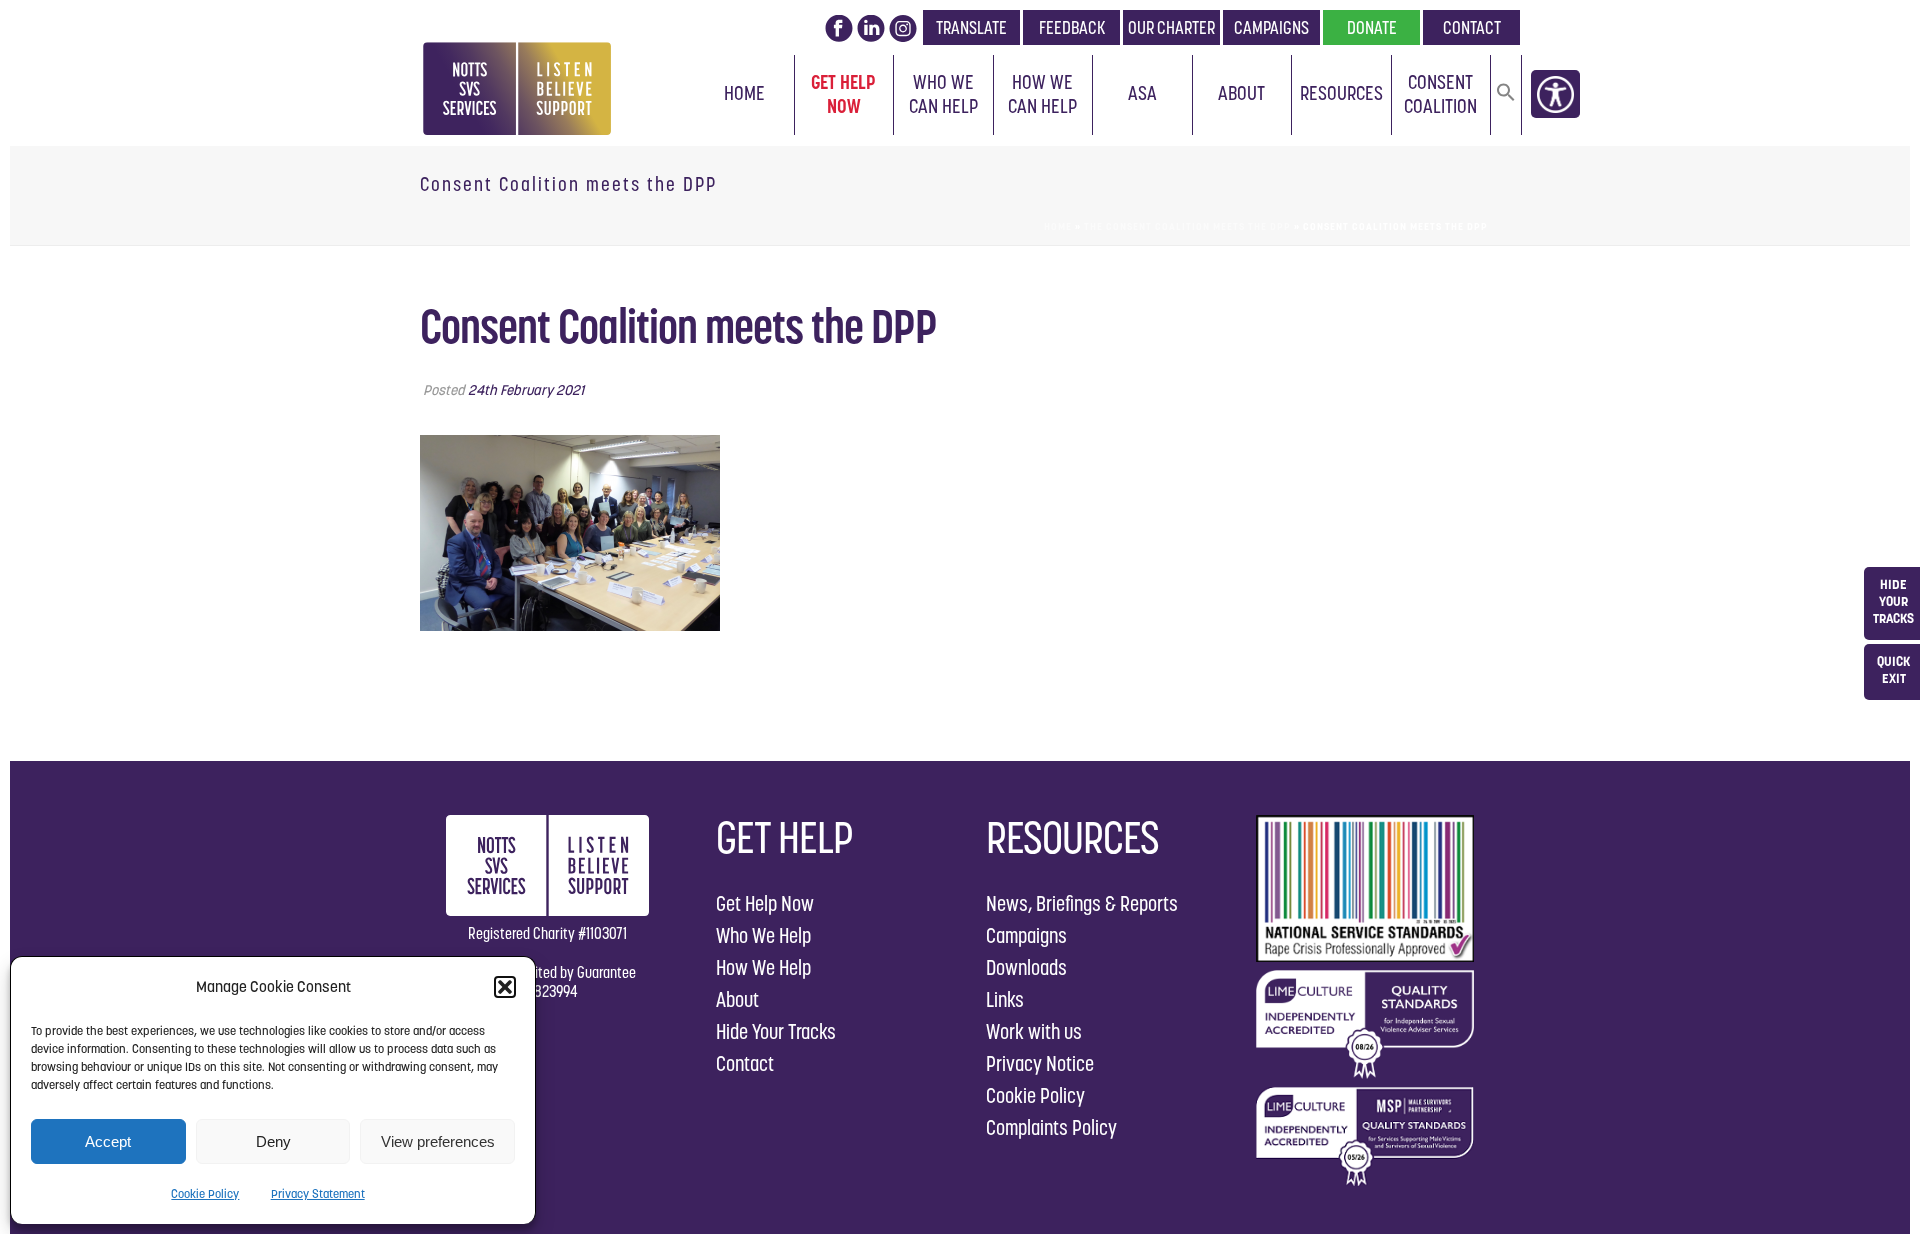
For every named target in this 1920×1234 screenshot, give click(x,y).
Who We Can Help (943, 94)
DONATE (1372, 27)
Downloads (1026, 967)
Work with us (1034, 1031)
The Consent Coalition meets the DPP (1187, 226)
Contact (745, 1063)
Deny (273, 1141)
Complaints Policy (1051, 1127)
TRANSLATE (971, 27)
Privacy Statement (318, 1193)
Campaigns (1026, 935)
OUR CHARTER (1171, 27)
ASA (1142, 93)
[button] (505, 987)
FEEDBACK (1072, 27)
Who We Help (763, 935)
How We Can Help (1042, 94)
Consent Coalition (1440, 94)
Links (1005, 999)
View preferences (438, 1141)
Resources (1341, 93)
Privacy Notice (1040, 1063)
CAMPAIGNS (1271, 27)
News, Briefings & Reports (1082, 903)
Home (744, 93)
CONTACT (1472, 27)
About (1241, 93)
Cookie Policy (205, 1193)
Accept (108, 1141)
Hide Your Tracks (776, 1031)
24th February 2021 (526, 390)
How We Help (763, 967)
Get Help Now (843, 94)
